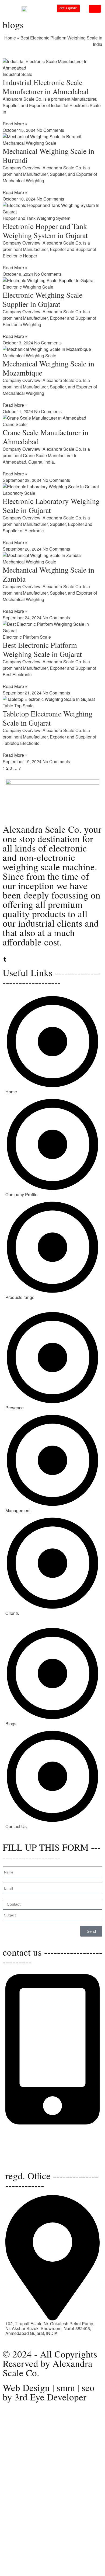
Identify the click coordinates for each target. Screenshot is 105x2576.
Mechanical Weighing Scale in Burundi (48, 155)
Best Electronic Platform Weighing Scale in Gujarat (42, 649)
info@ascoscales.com (26, 2153)
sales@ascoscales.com (28, 2158)
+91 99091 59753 (22, 2132)
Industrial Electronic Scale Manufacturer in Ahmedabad (46, 87)
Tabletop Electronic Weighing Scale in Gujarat (48, 718)
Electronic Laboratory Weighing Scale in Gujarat (51, 505)
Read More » (15, 124)
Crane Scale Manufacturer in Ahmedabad (45, 437)
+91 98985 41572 (22, 2137)
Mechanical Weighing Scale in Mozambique (48, 368)
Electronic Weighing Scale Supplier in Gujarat (43, 299)
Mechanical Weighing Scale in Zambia (48, 574)
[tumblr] (5, 960)
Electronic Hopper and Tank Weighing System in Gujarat (45, 231)
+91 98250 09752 (22, 2128)
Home (10, 38)
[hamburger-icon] (95, 9)
